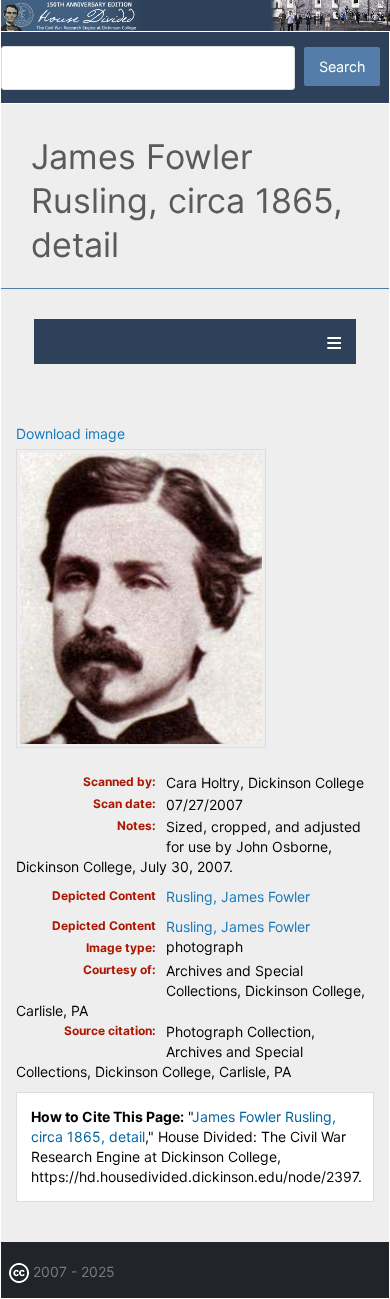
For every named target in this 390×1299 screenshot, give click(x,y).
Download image (70, 433)
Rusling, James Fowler (238, 896)
